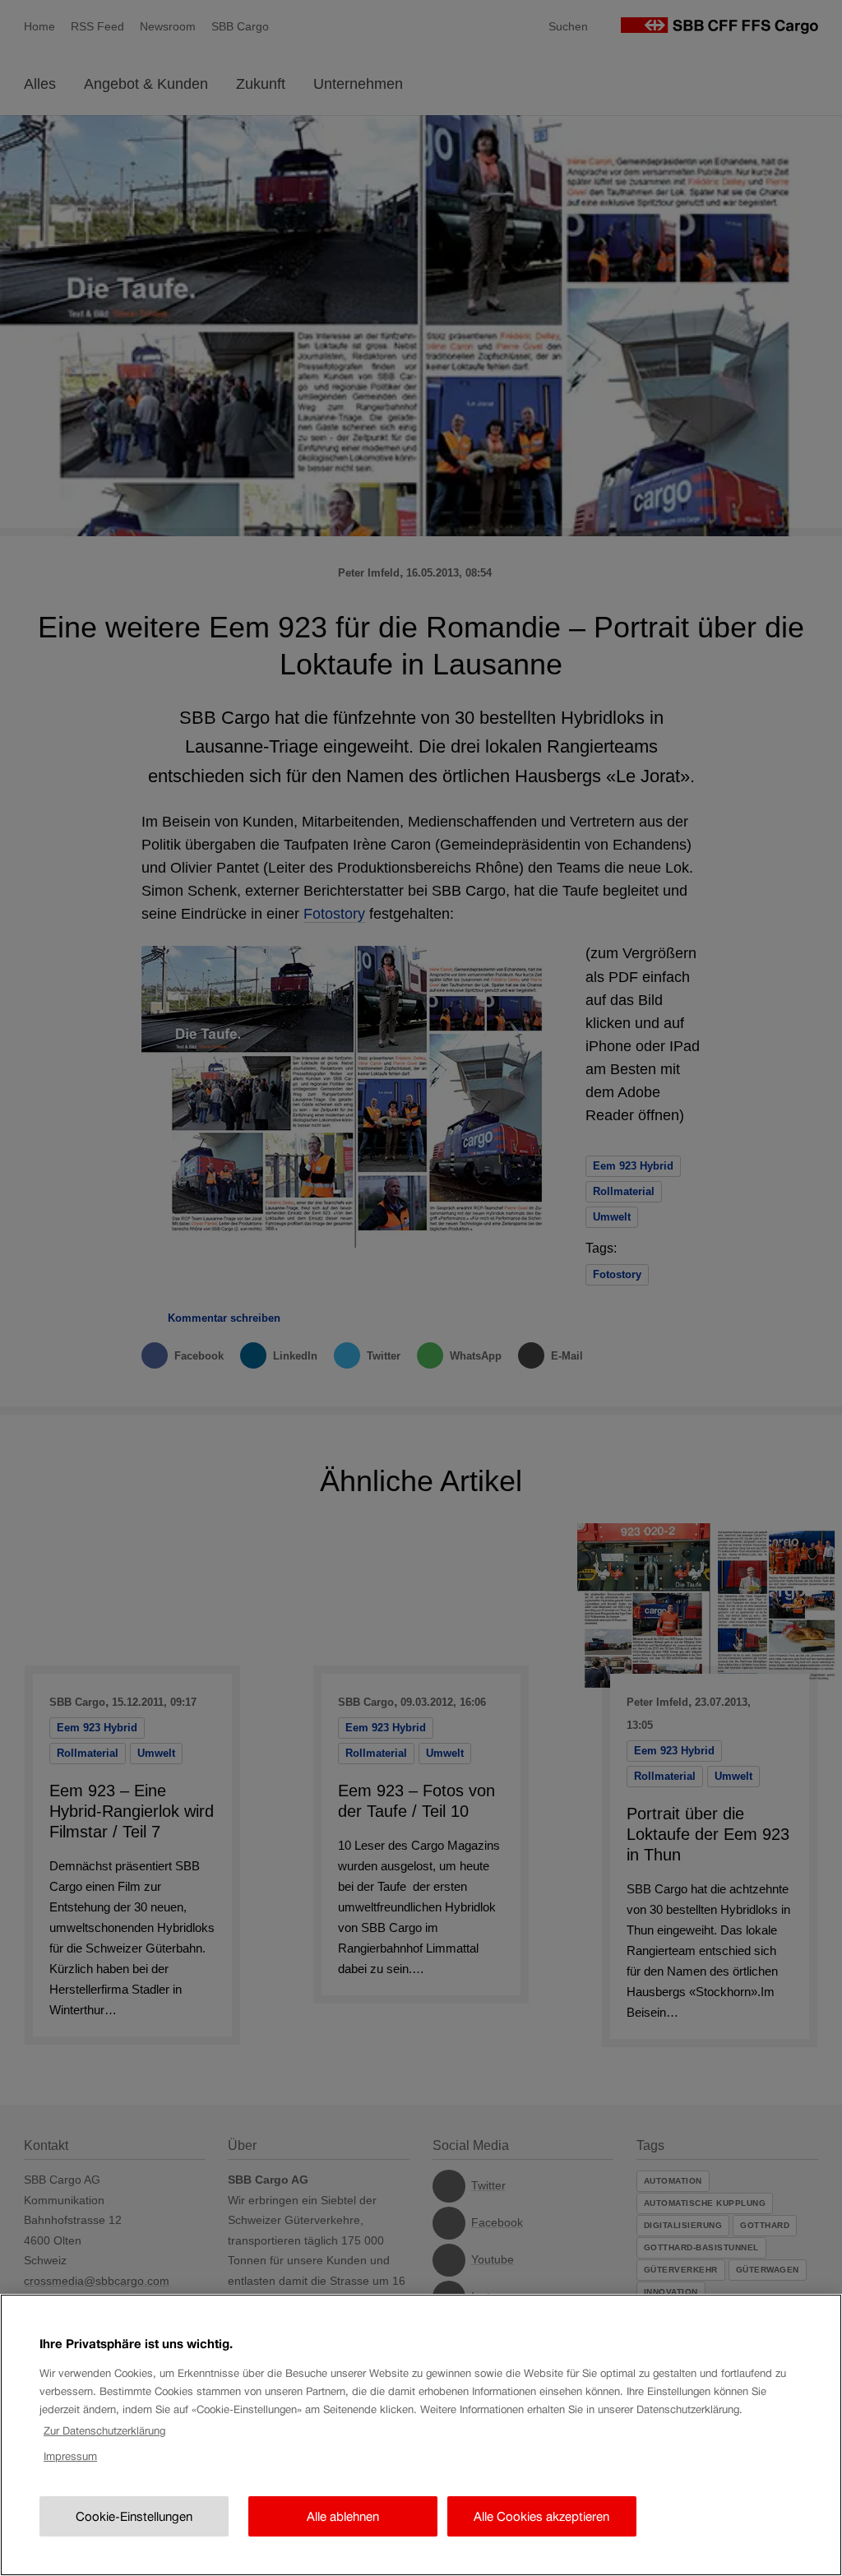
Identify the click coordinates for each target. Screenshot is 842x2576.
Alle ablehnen (343, 2516)
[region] (421, 2435)
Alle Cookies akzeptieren (541, 2516)
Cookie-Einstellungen (134, 2516)
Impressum (70, 2456)
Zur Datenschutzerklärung (104, 2431)
